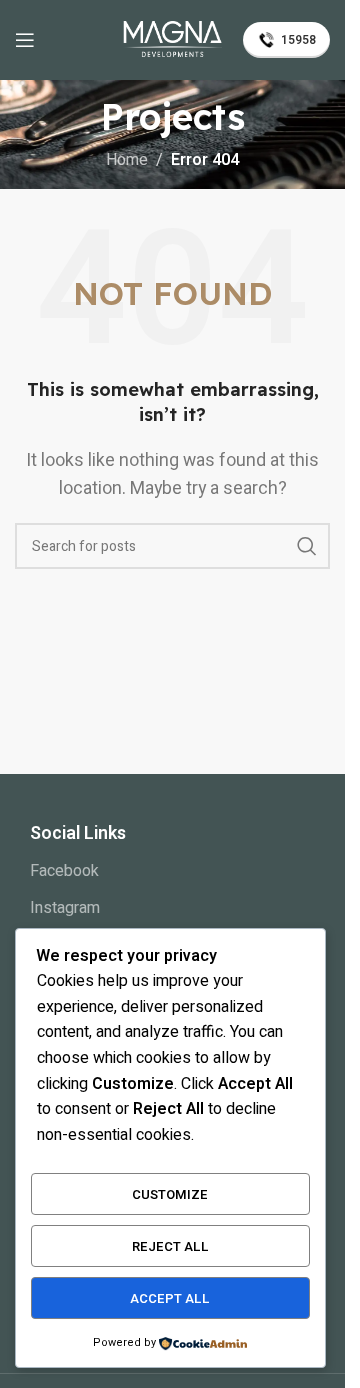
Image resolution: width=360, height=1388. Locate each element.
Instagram (65, 908)
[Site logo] (173, 39)
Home (127, 160)
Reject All (170, 1246)
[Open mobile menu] (25, 40)
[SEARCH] (307, 546)
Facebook (64, 871)
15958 (298, 40)
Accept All (170, 1298)
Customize (170, 1194)
